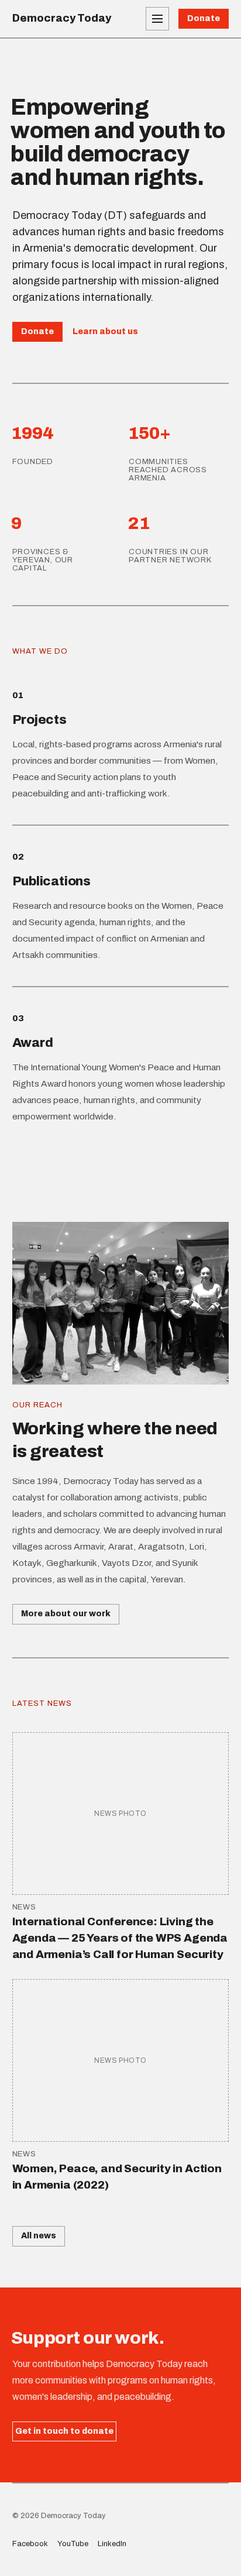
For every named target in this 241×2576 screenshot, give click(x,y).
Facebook (30, 2544)
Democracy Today (62, 18)
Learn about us (105, 332)
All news (39, 2236)
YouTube (73, 2544)
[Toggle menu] (157, 19)
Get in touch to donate (64, 2431)
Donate (204, 18)
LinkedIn (112, 2544)
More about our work (66, 1614)
